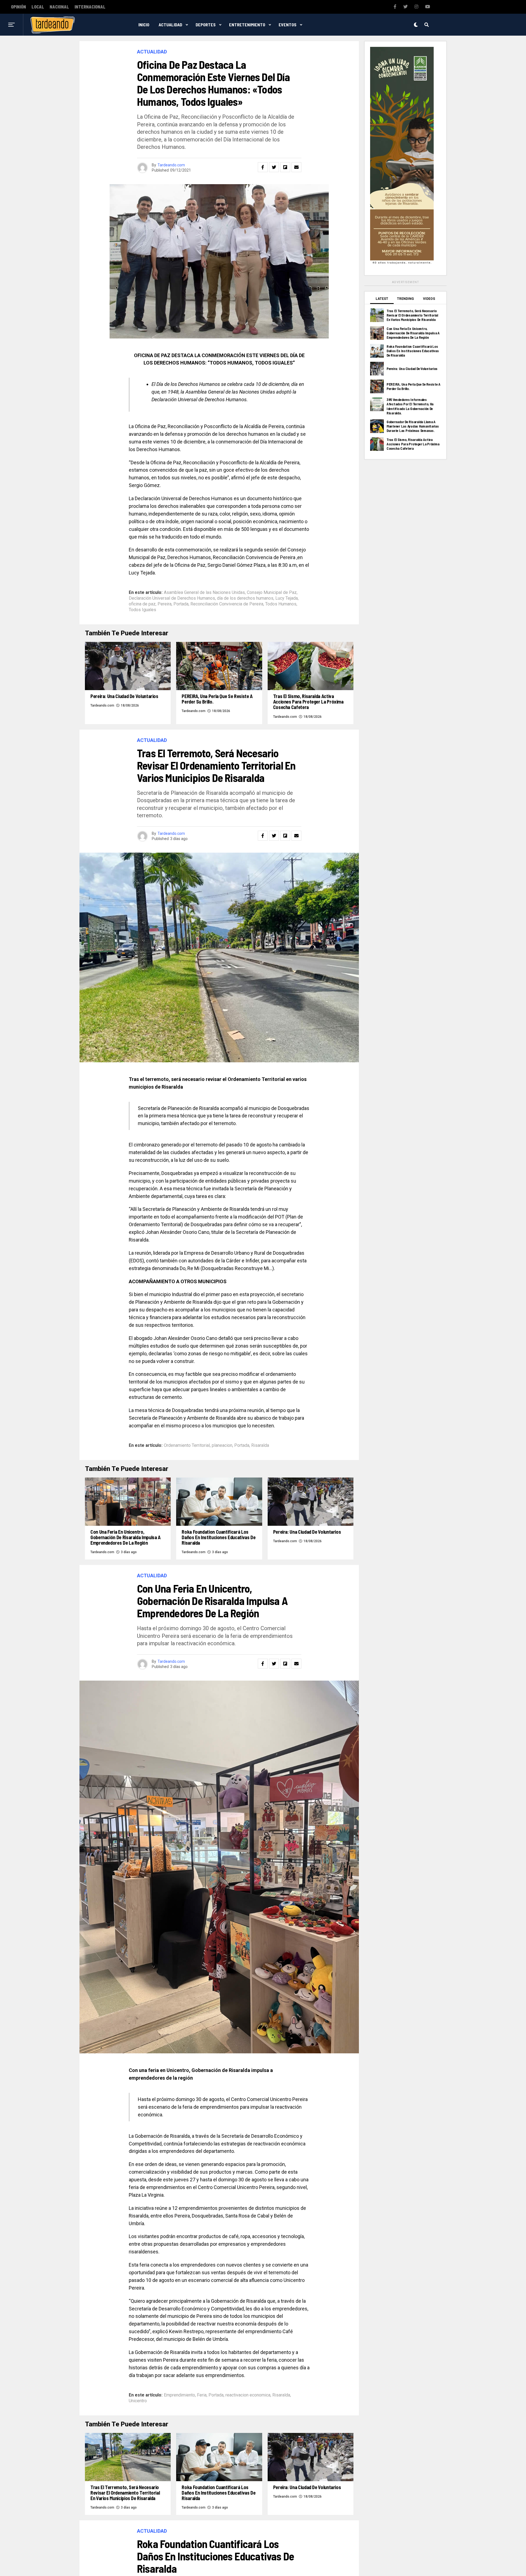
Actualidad (170, 25)
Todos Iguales (142, 610)
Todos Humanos (281, 604)
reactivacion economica (248, 2395)
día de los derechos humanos (245, 598)
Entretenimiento (247, 25)
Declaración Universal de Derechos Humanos (172, 598)
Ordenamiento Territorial (187, 1445)
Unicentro (138, 2401)
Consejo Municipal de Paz (272, 593)
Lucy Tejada (287, 598)
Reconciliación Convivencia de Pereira (227, 604)
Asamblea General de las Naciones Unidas (204, 593)
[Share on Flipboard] (285, 167)
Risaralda (260, 1445)
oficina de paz (142, 604)
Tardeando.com (171, 165)
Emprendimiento (179, 2395)
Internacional (90, 7)
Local (38, 7)
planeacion (222, 1445)
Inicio (144, 25)
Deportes (206, 25)
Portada (181, 604)
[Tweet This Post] (274, 167)
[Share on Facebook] (263, 167)
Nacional (59, 7)
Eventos (288, 25)
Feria (202, 2395)
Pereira (165, 604)
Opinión (18, 7)
